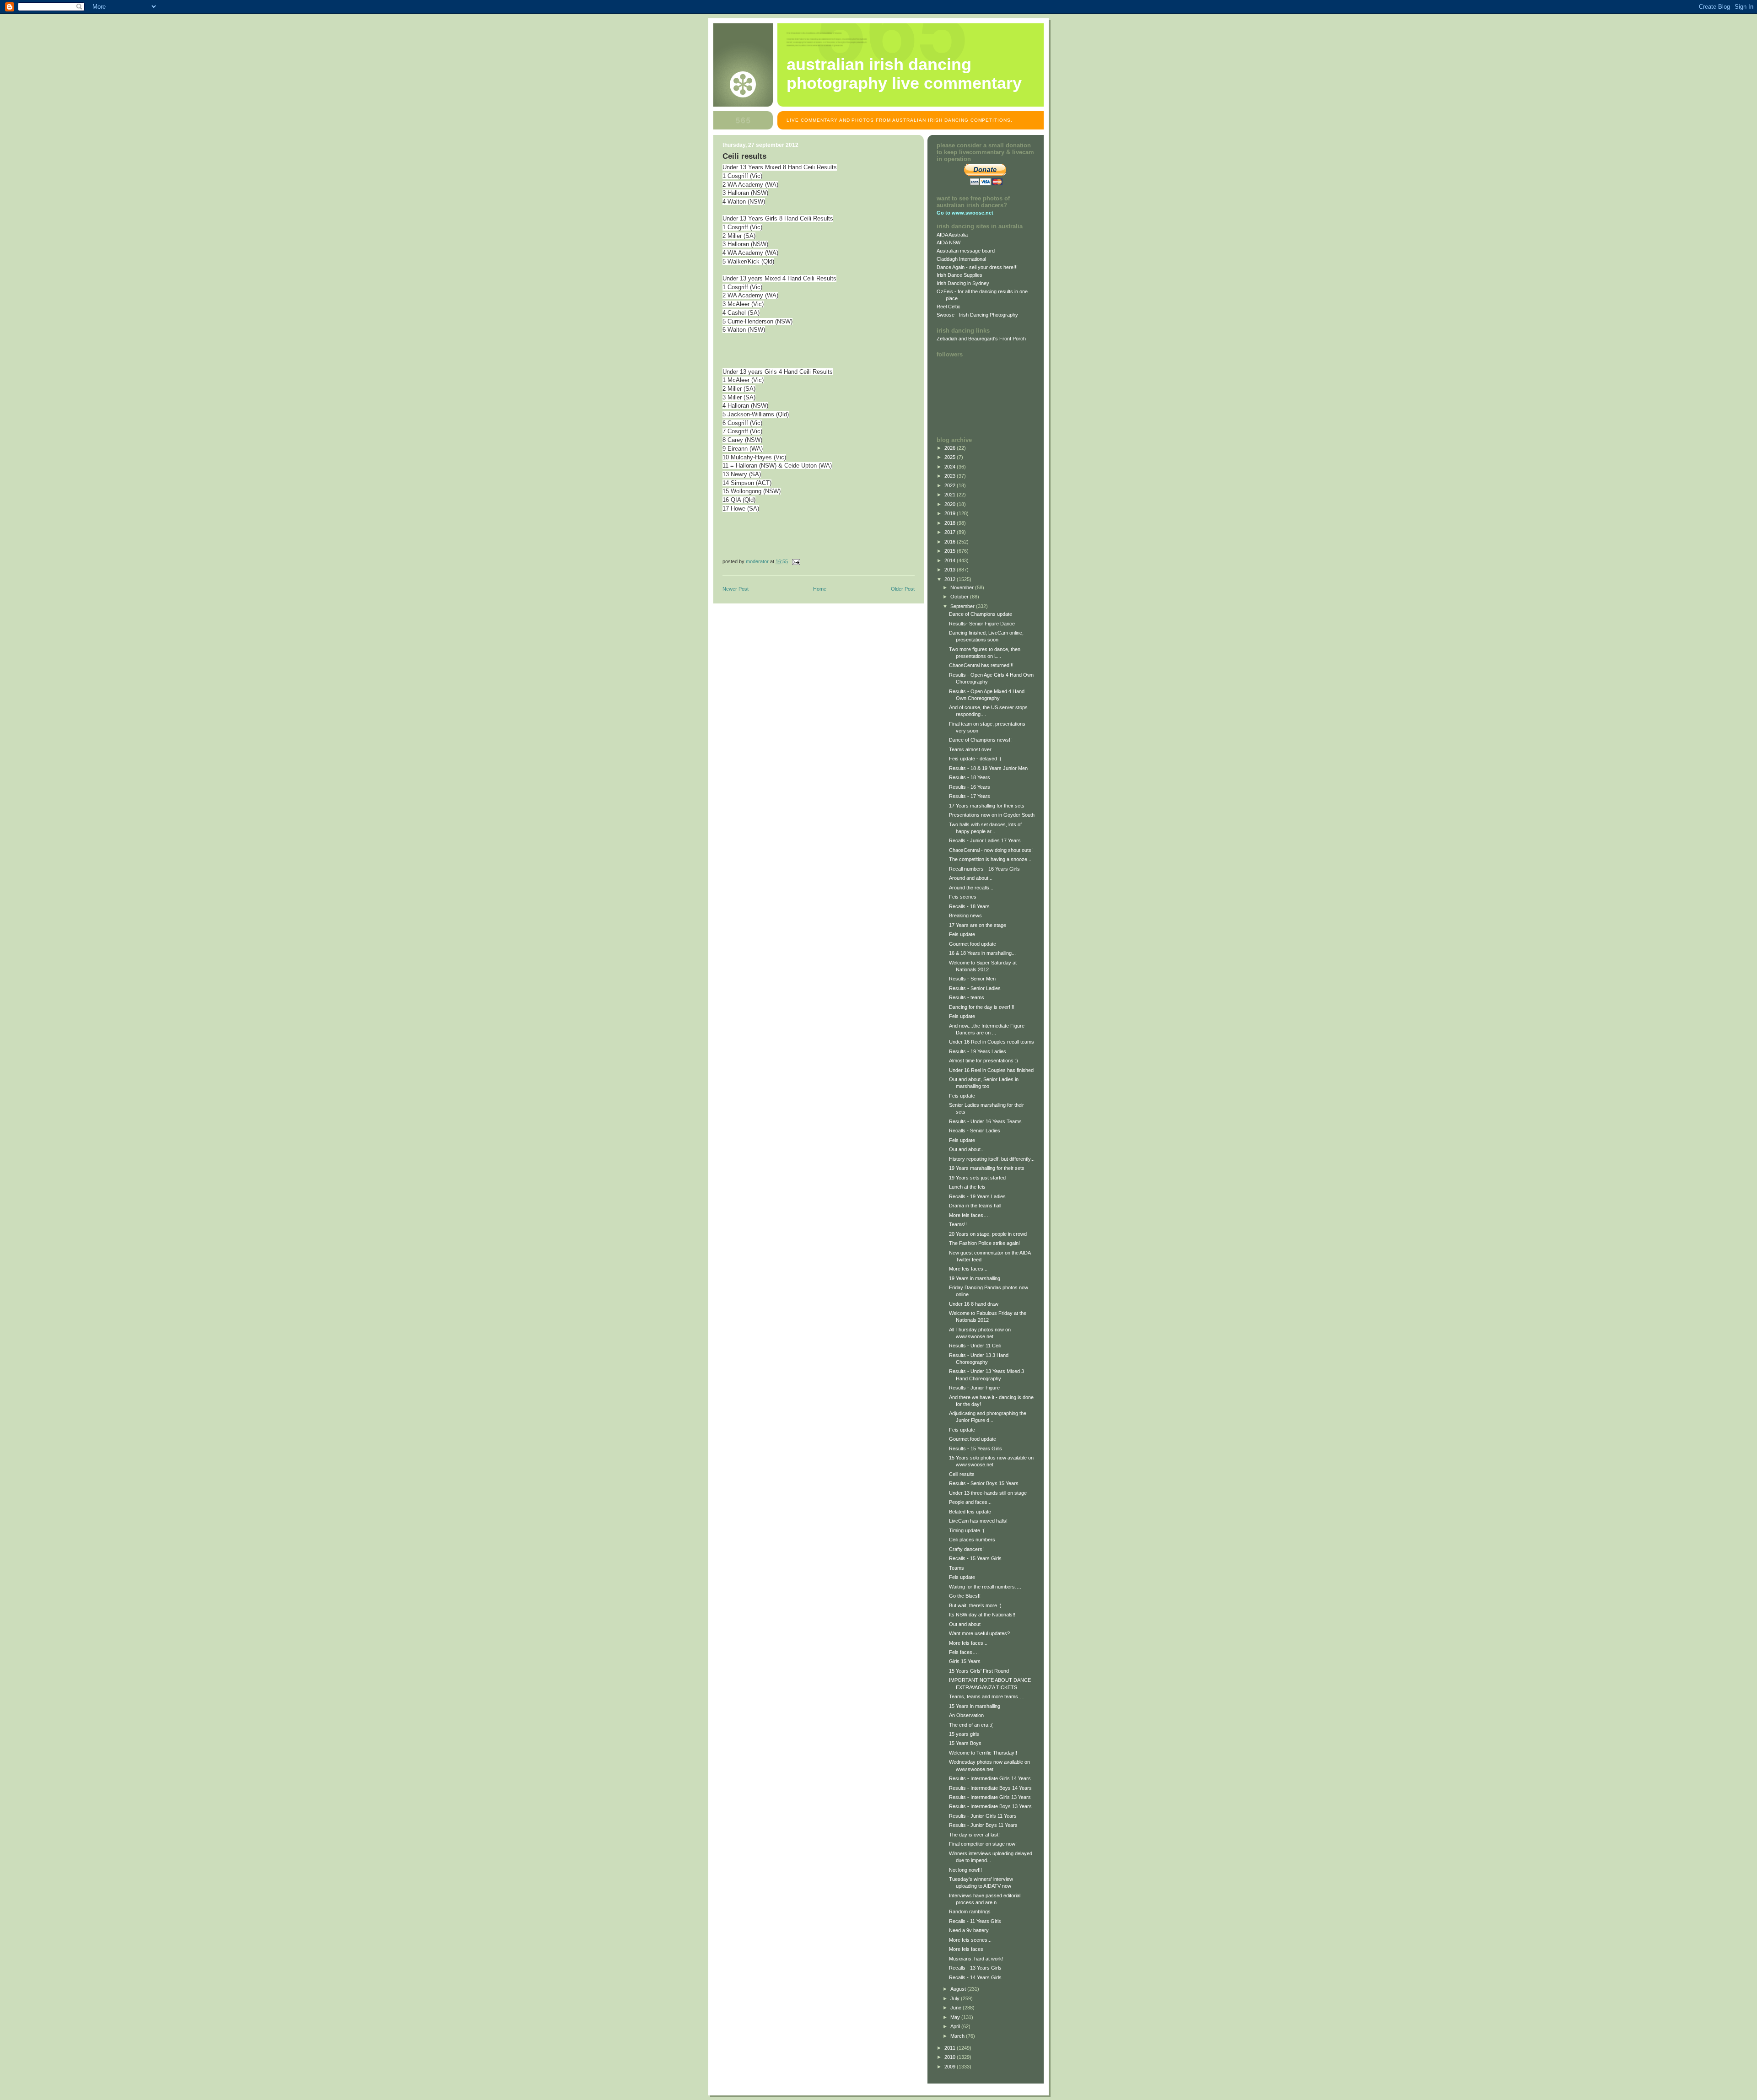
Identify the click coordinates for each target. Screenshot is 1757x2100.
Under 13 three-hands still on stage (988, 1493)
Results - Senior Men (972, 979)
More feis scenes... (970, 1940)
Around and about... (971, 878)
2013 (951, 570)
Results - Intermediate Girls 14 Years (990, 1778)
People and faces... (970, 1502)
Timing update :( (967, 1530)
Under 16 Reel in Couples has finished (991, 1070)
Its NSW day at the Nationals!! (982, 1615)
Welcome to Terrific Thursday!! (983, 1753)
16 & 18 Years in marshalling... (982, 953)
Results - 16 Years (970, 787)
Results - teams (967, 997)
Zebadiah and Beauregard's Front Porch (981, 339)
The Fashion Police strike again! (984, 1243)
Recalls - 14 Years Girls (975, 1977)
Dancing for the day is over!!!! (982, 1007)
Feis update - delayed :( (975, 759)
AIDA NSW (949, 242)
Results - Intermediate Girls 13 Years (990, 1797)
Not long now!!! (965, 1870)
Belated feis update (970, 1512)
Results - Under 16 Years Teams (985, 1121)
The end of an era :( (971, 1725)
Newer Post (736, 589)
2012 (951, 579)
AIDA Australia (952, 235)
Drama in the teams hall (975, 1206)
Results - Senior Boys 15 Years (984, 1483)
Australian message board (966, 251)
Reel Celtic (949, 307)
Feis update (962, 934)
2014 (951, 560)
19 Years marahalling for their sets (987, 1168)
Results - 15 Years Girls (976, 1448)
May (956, 2017)
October (960, 597)
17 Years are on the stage (978, 925)
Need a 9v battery (969, 1930)
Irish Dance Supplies (959, 275)
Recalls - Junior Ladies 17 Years (985, 840)
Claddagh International (961, 259)
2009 (951, 2067)
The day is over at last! (974, 1835)
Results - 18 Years (970, 777)
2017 (951, 532)
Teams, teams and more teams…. (987, 1696)
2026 (951, 448)
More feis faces (966, 1949)
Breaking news (965, 915)
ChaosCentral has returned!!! (981, 665)
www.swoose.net (973, 213)
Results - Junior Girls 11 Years (983, 1816)
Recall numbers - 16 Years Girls (984, 869)
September (963, 606)
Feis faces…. (964, 1652)
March (958, 2036)
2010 (951, 2057)
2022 (951, 485)
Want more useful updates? (979, 1633)
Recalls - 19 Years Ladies (977, 1196)
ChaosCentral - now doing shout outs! (991, 850)
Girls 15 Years (965, 1661)
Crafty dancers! (966, 1549)
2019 (951, 513)
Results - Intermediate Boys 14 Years (990, 1788)
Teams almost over (970, 749)
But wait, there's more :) (975, 1605)
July (956, 1998)
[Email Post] (795, 561)
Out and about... (967, 1149)
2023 (951, 476)
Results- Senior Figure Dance (982, 624)
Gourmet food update (973, 944)
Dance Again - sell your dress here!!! (977, 267)
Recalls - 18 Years (969, 906)
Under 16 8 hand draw (974, 1304)
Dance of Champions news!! (980, 740)
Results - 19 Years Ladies (978, 1051)
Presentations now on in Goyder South (992, 815)
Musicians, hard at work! (976, 1959)
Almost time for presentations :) (984, 1061)
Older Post (903, 589)
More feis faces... (968, 1269)
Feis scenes (963, 897)
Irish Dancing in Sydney (963, 283)
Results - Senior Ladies (975, 988)
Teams (957, 1568)
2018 (951, 523)
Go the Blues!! (965, 1596)
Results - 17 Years (970, 796)
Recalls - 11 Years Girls (975, 1921)
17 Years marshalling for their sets (987, 806)
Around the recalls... (971, 888)
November (963, 587)
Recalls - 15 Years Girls (975, 1558)
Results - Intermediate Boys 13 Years (990, 1806)
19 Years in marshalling (975, 1278)
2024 (951, 467)
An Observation (966, 1715)
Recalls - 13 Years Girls (975, 1968)
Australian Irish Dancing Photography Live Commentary (904, 74)
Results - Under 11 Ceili (975, 1346)
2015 (951, 551)
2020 (951, 504)
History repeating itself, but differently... (992, 1159)
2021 (951, 495)
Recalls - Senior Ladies (975, 1131)
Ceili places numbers (972, 1540)
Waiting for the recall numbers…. (985, 1587)
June (957, 2008)
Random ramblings (970, 1912)
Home (820, 589)
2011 (951, 2048)
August (959, 1989)
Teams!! (958, 1224)
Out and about (965, 1624)
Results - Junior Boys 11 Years (983, 1825)
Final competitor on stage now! (983, 1844)
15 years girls (964, 1734)
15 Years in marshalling (975, 1706)
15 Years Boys (965, 1743)
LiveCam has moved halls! (978, 1521)
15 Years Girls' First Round (979, 1671)
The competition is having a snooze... (990, 859)
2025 (951, 457)
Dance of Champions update (981, 614)
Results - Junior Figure (974, 1388)
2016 (951, 542)
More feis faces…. (969, 1215)
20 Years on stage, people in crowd (988, 1234)
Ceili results (962, 1474)
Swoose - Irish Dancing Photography (977, 315)
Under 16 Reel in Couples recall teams (992, 1042)
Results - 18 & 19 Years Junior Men (988, 768)
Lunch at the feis (967, 1187)
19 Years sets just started (977, 1178)
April (956, 2026)
